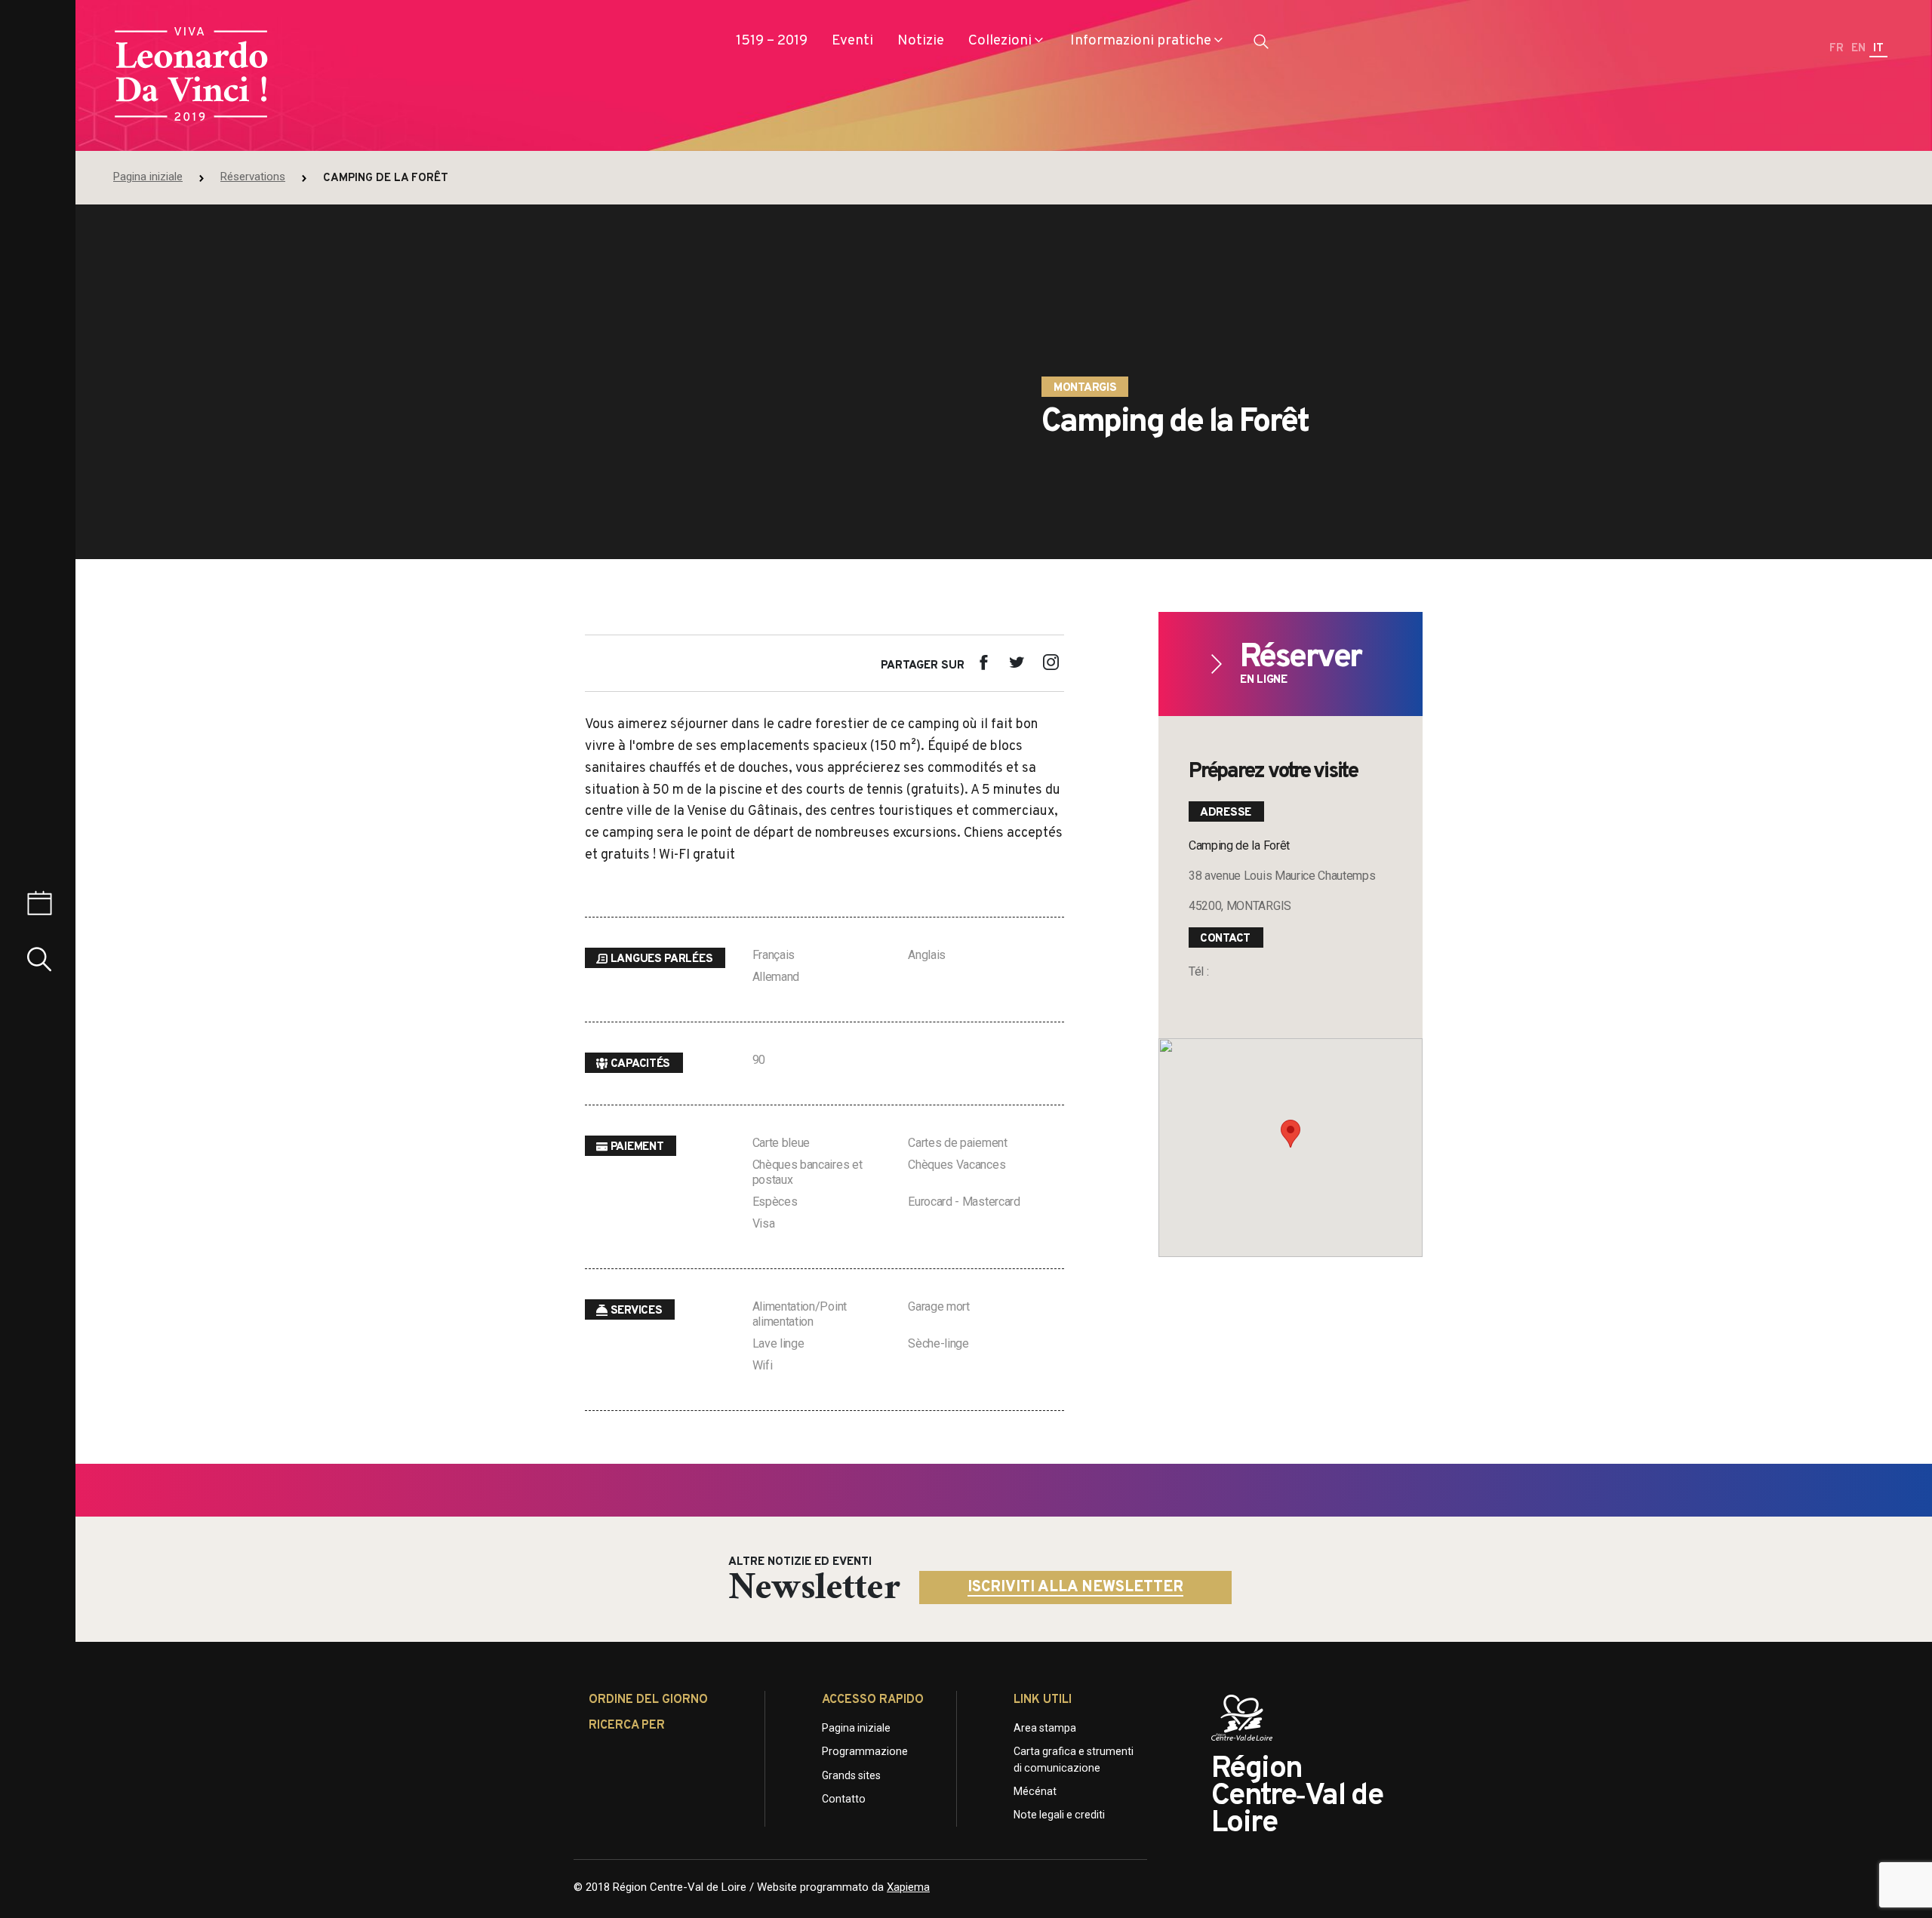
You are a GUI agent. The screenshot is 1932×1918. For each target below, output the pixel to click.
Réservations (253, 177)
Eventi (852, 41)
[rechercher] (1261, 45)
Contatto (844, 1799)
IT (1878, 49)
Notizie (921, 41)
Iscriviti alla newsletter (1075, 1588)
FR (1837, 49)
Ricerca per (627, 1726)
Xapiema (908, 1887)
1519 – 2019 (772, 41)
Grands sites (851, 1775)
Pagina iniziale (148, 177)
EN (1858, 49)
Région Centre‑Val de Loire (1297, 1797)
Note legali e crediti (1059, 1815)
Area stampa (1045, 1728)
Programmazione (865, 1751)
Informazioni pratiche (1141, 41)
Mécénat (1035, 1791)
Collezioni (1000, 41)
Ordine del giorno (648, 1700)
